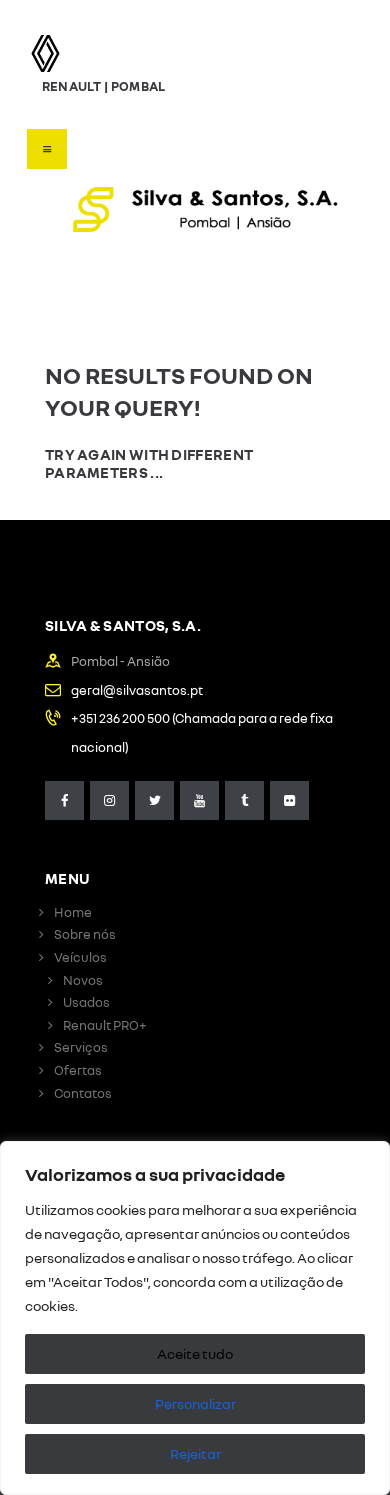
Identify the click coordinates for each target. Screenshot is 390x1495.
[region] (195, 1318)
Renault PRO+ (105, 1025)
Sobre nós (85, 934)
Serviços (81, 1047)
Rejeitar (195, 1453)
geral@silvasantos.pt (137, 690)
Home (73, 912)
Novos (83, 980)
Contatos (83, 1093)
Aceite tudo (195, 1353)
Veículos (80, 957)
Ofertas (78, 1070)
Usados (86, 1002)
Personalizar (195, 1403)
